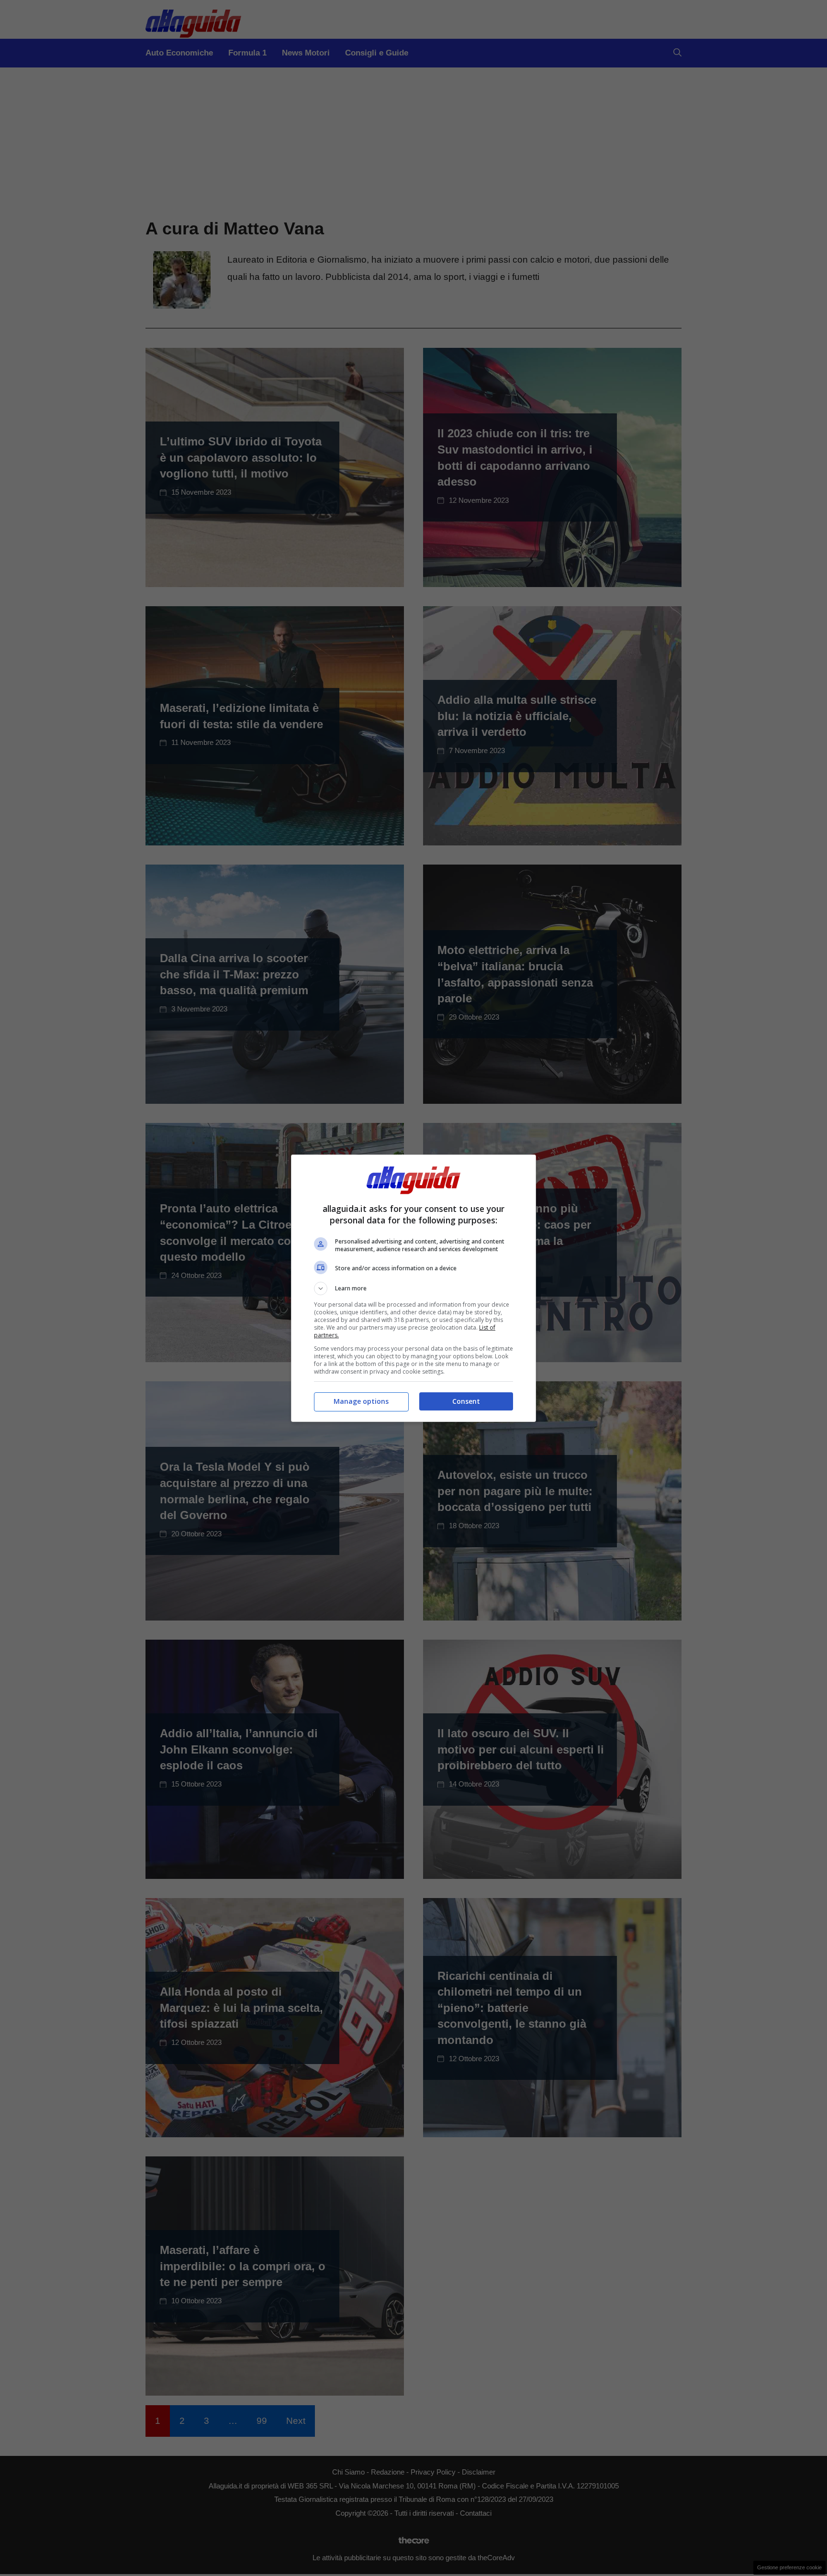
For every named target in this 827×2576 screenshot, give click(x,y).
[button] (413, 1288)
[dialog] (413, 1288)
